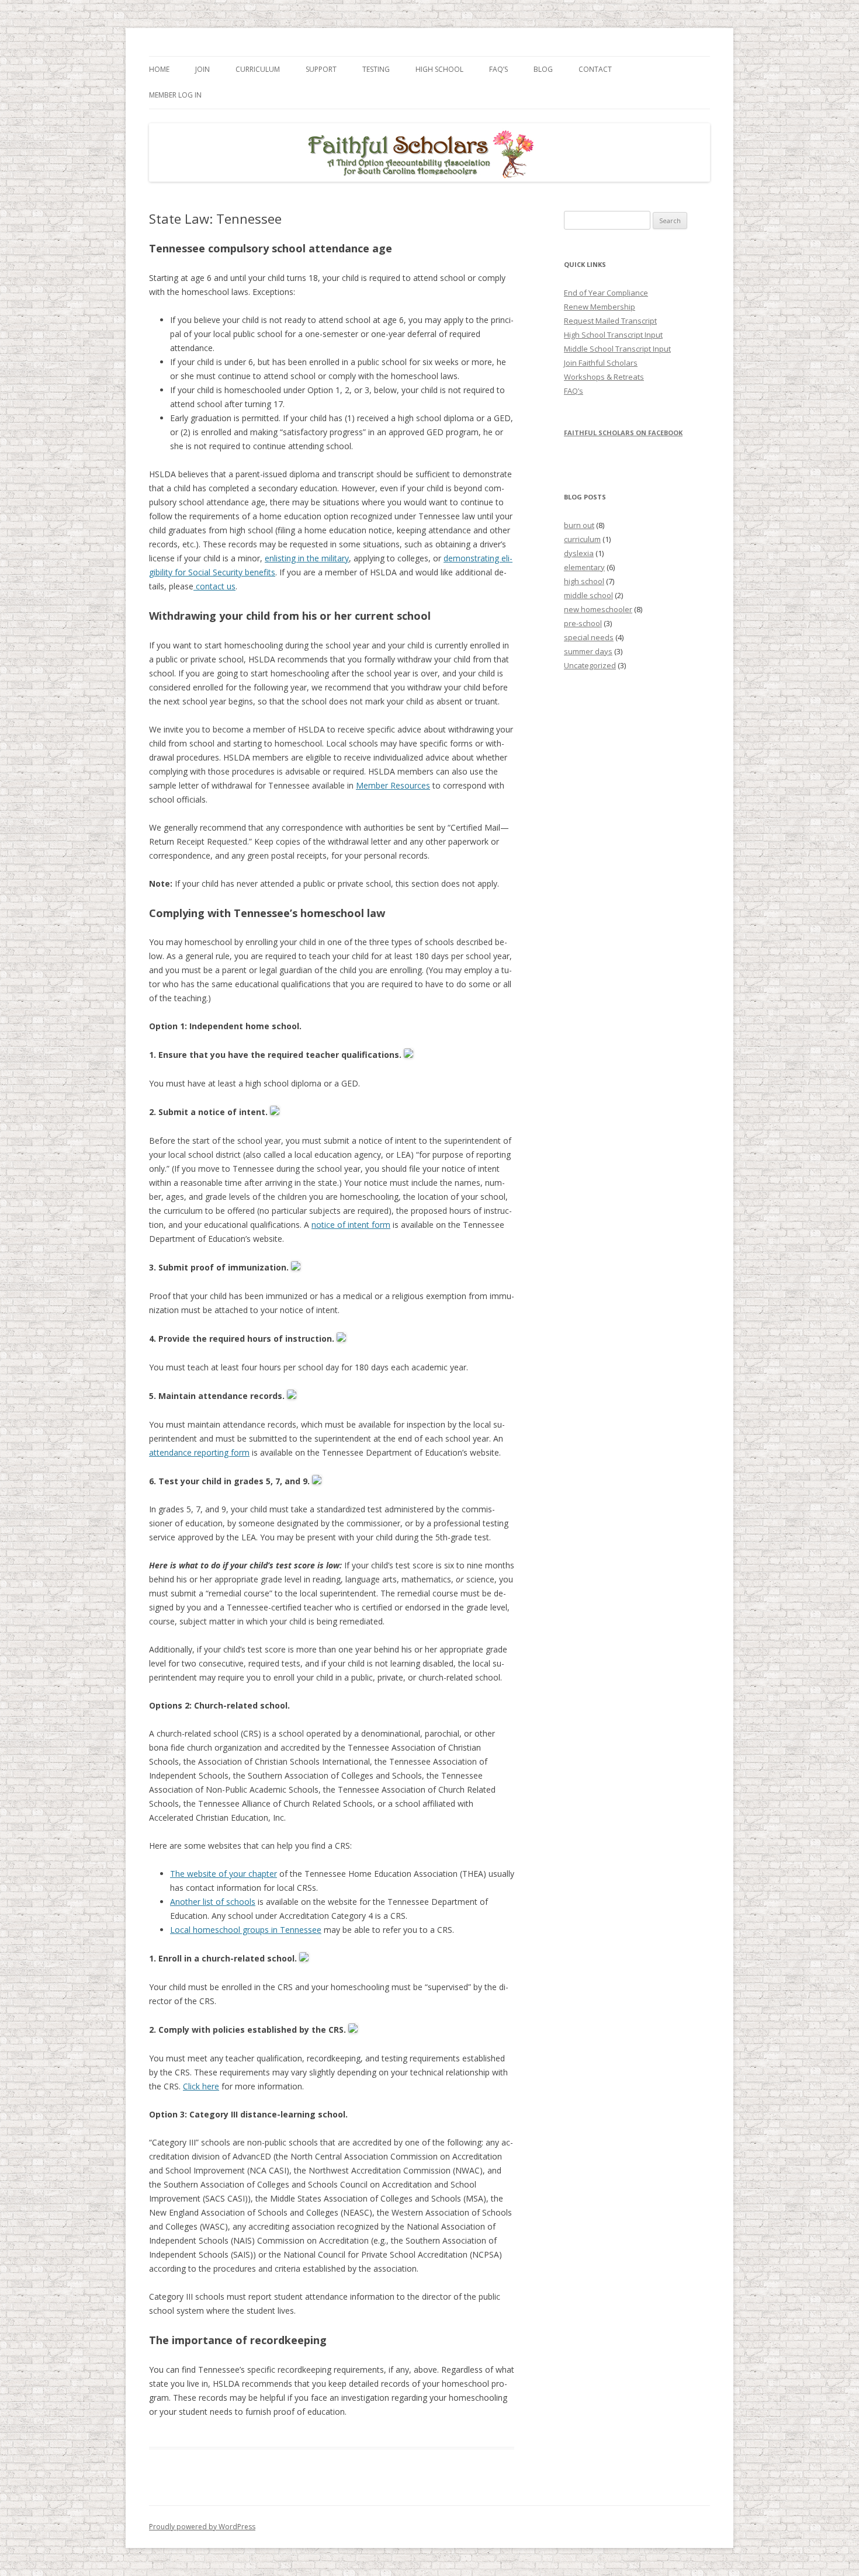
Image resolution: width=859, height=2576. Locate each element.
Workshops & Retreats (604, 377)
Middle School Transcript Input (617, 349)
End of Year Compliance (606, 293)
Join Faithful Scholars (601, 363)
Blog (543, 69)
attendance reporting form (199, 1452)
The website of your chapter (224, 1874)
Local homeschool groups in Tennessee (246, 1930)
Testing (376, 69)
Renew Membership (600, 307)
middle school (588, 595)
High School (439, 69)
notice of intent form (351, 1225)
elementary (584, 567)
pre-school (583, 623)
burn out (579, 525)
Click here (201, 2086)
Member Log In (175, 95)
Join (202, 69)
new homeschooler (598, 609)
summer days (588, 651)
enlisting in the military (307, 558)
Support (321, 69)
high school (584, 581)
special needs (589, 637)
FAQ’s (498, 69)
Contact (595, 69)
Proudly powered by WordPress (202, 2527)
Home (159, 69)
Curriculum (258, 69)
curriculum (582, 539)
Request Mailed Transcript (610, 321)
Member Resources (393, 785)
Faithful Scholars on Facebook (623, 433)
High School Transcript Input (613, 335)
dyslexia (579, 553)
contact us (214, 586)
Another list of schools (213, 1902)
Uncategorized (590, 665)
